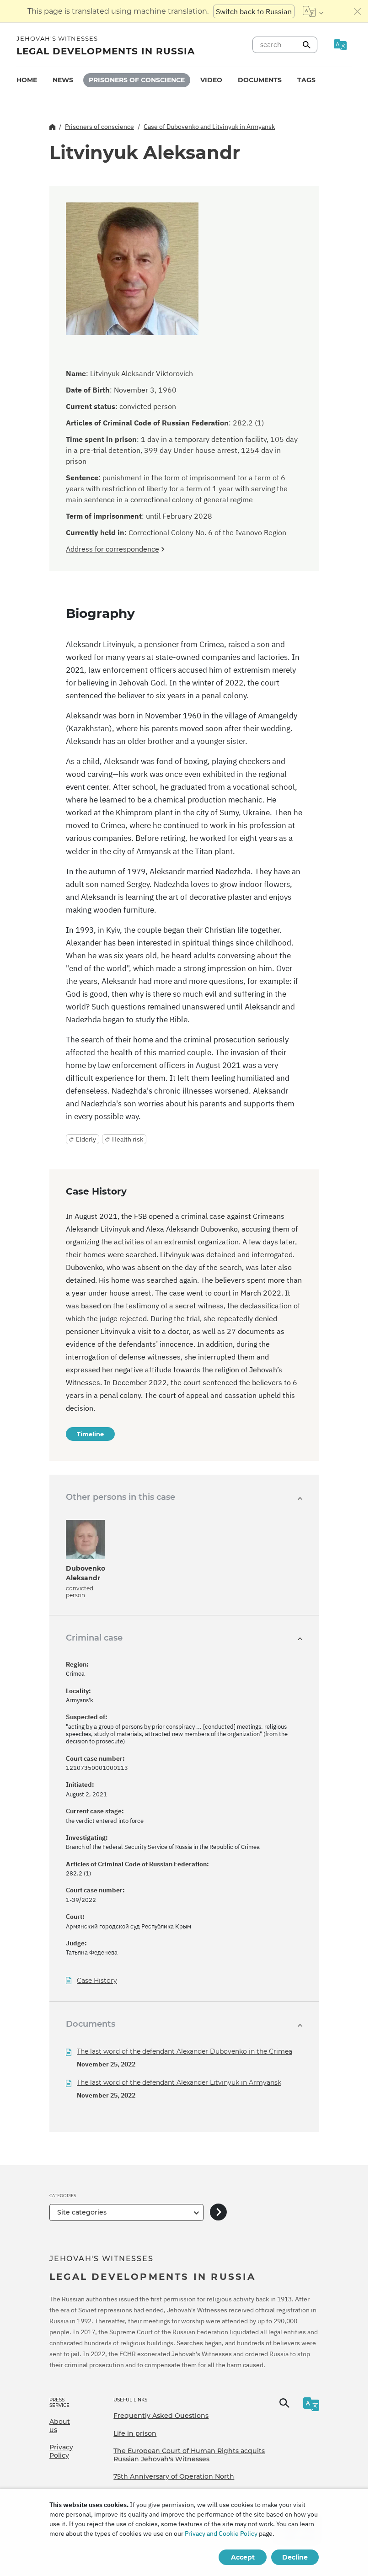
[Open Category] (218, 2212)
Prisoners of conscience (137, 80)
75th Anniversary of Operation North (174, 2476)
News (63, 80)
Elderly (86, 1139)
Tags (306, 80)
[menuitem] (27, 80)
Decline (295, 2557)
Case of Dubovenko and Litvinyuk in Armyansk (209, 127)
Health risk (128, 1139)
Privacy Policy (61, 2451)
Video (211, 80)
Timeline (90, 1434)
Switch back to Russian (254, 11)
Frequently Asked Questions (161, 2416)
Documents (260, 80)
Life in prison (135, 2433)
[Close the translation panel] (358, 11)
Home (27, 80)
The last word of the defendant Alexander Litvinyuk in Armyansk (179, 2082)
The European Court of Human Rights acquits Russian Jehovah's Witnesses (189, 2455)
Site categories (82, 2212)
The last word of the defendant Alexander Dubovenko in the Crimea (185, 2051)
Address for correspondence (112, 549)
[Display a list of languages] (313, 11)
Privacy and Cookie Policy (221, 2534)
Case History (97, 1981)
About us (60, 2426)
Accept (243, 2557)
